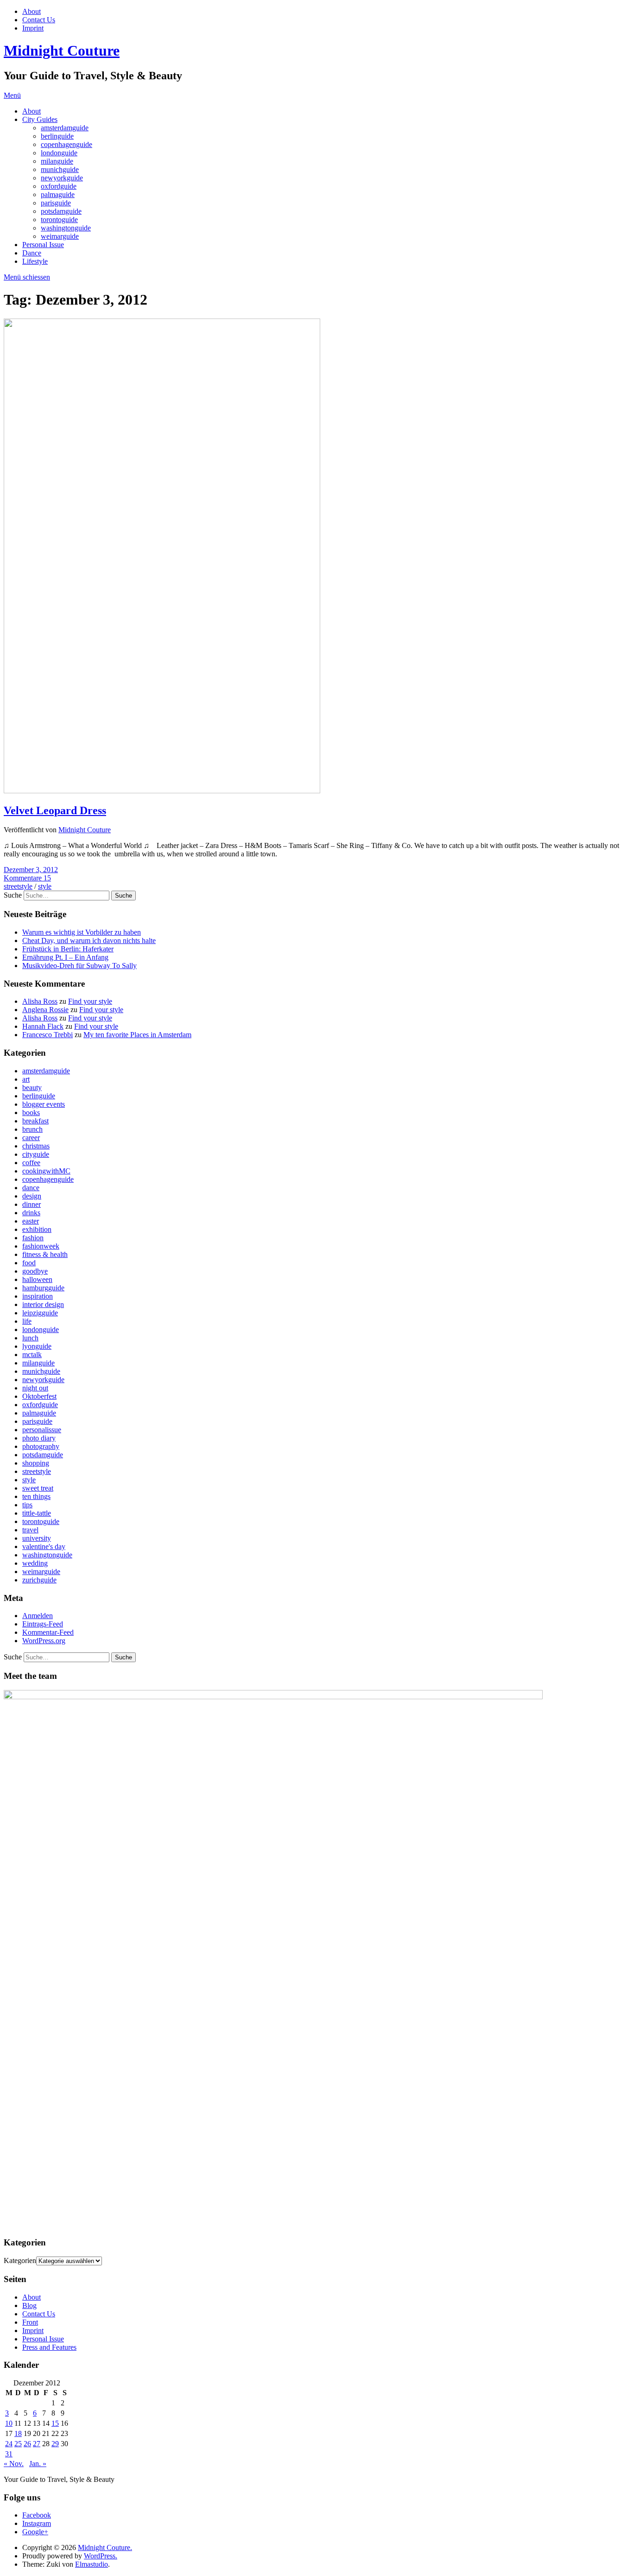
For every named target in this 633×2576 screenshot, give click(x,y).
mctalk (32, 1355)
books (31, 1113)
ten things (36, 1496)
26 (27, 2444)
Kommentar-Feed (48, 1632)
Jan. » (38, 2464)
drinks (31, 1213)
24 (9, 2444)
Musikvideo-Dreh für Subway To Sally (79, 966)
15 (55, 2423)
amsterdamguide (65, 128)
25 (18, 2444)
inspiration (38, 1296)
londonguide (59, 153)
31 (9, 2454)
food (29, 1263)
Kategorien (20, 2260)
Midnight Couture (62, 51)
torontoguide (59, 220)
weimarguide (60, 236)
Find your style (90, 1001)
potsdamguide (61, 211)
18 (18, 2433)
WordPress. (101, 2556)
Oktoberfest (39, 1396)
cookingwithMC (46, 1171)
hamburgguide (43, 1288)
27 (37, 2444)
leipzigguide (40, 1313)
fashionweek (41, 1246)
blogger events (44, 1104)
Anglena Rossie (45, 1010)
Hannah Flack (43, 1026)
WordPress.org (44, 1641)
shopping (36, 1463)
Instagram (37, 2523)
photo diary (39, 1438)
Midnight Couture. (105, 2547)
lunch (30, 1338)
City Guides (40, 119)
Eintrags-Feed (43, 1624)
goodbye (35, 1271)
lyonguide (37, 1346)
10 (9, 2423)
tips (27, 1505)
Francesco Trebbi (47, 1035)
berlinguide (57, 136)
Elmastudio (92, 2564)
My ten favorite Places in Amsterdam (137, 1035)
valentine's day (44, 1546)
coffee (31, 1163)
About (32, 11)
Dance (32, 253)
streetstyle (18, 886)
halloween (37, 1279)
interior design (43, 1304)
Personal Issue (43, 245)
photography (41, 1446)
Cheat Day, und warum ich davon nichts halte (89, 940)
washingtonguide (66, 228)
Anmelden (38, 1616)
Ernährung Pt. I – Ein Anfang (65, 957)
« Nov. (14, 2464)
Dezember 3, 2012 (31, 870)
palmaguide (58, 194)
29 (55, 2444)
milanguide (57, 161)
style (45, 886)
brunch (32, 1129)
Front (30, 2322)
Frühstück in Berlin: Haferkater (68, 949)
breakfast (35, 1121)
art (26, 1079)
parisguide (56, 203)
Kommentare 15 (27, 878)
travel (30, 1530)
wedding (35, 1563)
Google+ (35, 2532)
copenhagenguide (66, 144)
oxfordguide (59, 186)
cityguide (36, 1154)
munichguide (60, 169)
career (31, 1138)
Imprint (33, 28)
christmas (36, 1146)
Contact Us (39, 20)
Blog (29, 2305)
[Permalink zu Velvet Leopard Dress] (162, 791)
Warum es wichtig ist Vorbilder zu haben (82, 932)
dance (31, 1188)
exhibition (37, 1229)
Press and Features (49, 2347)
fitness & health (45, 1254)
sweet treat (38, 1488)
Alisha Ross (40, 1001)
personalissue (42, 1430)
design (32, 1196)
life (27, 1321)
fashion (33, 1238)
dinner (32, 1204)
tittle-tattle (37, 1513)
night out (35, 1388)
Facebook (37, 2515)
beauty (32, 1087)
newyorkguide (62, 178)
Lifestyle (35, 261)
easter (31, 1221)
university (37, 1538)
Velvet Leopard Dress (55, 810)
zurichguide (39, 1580)
